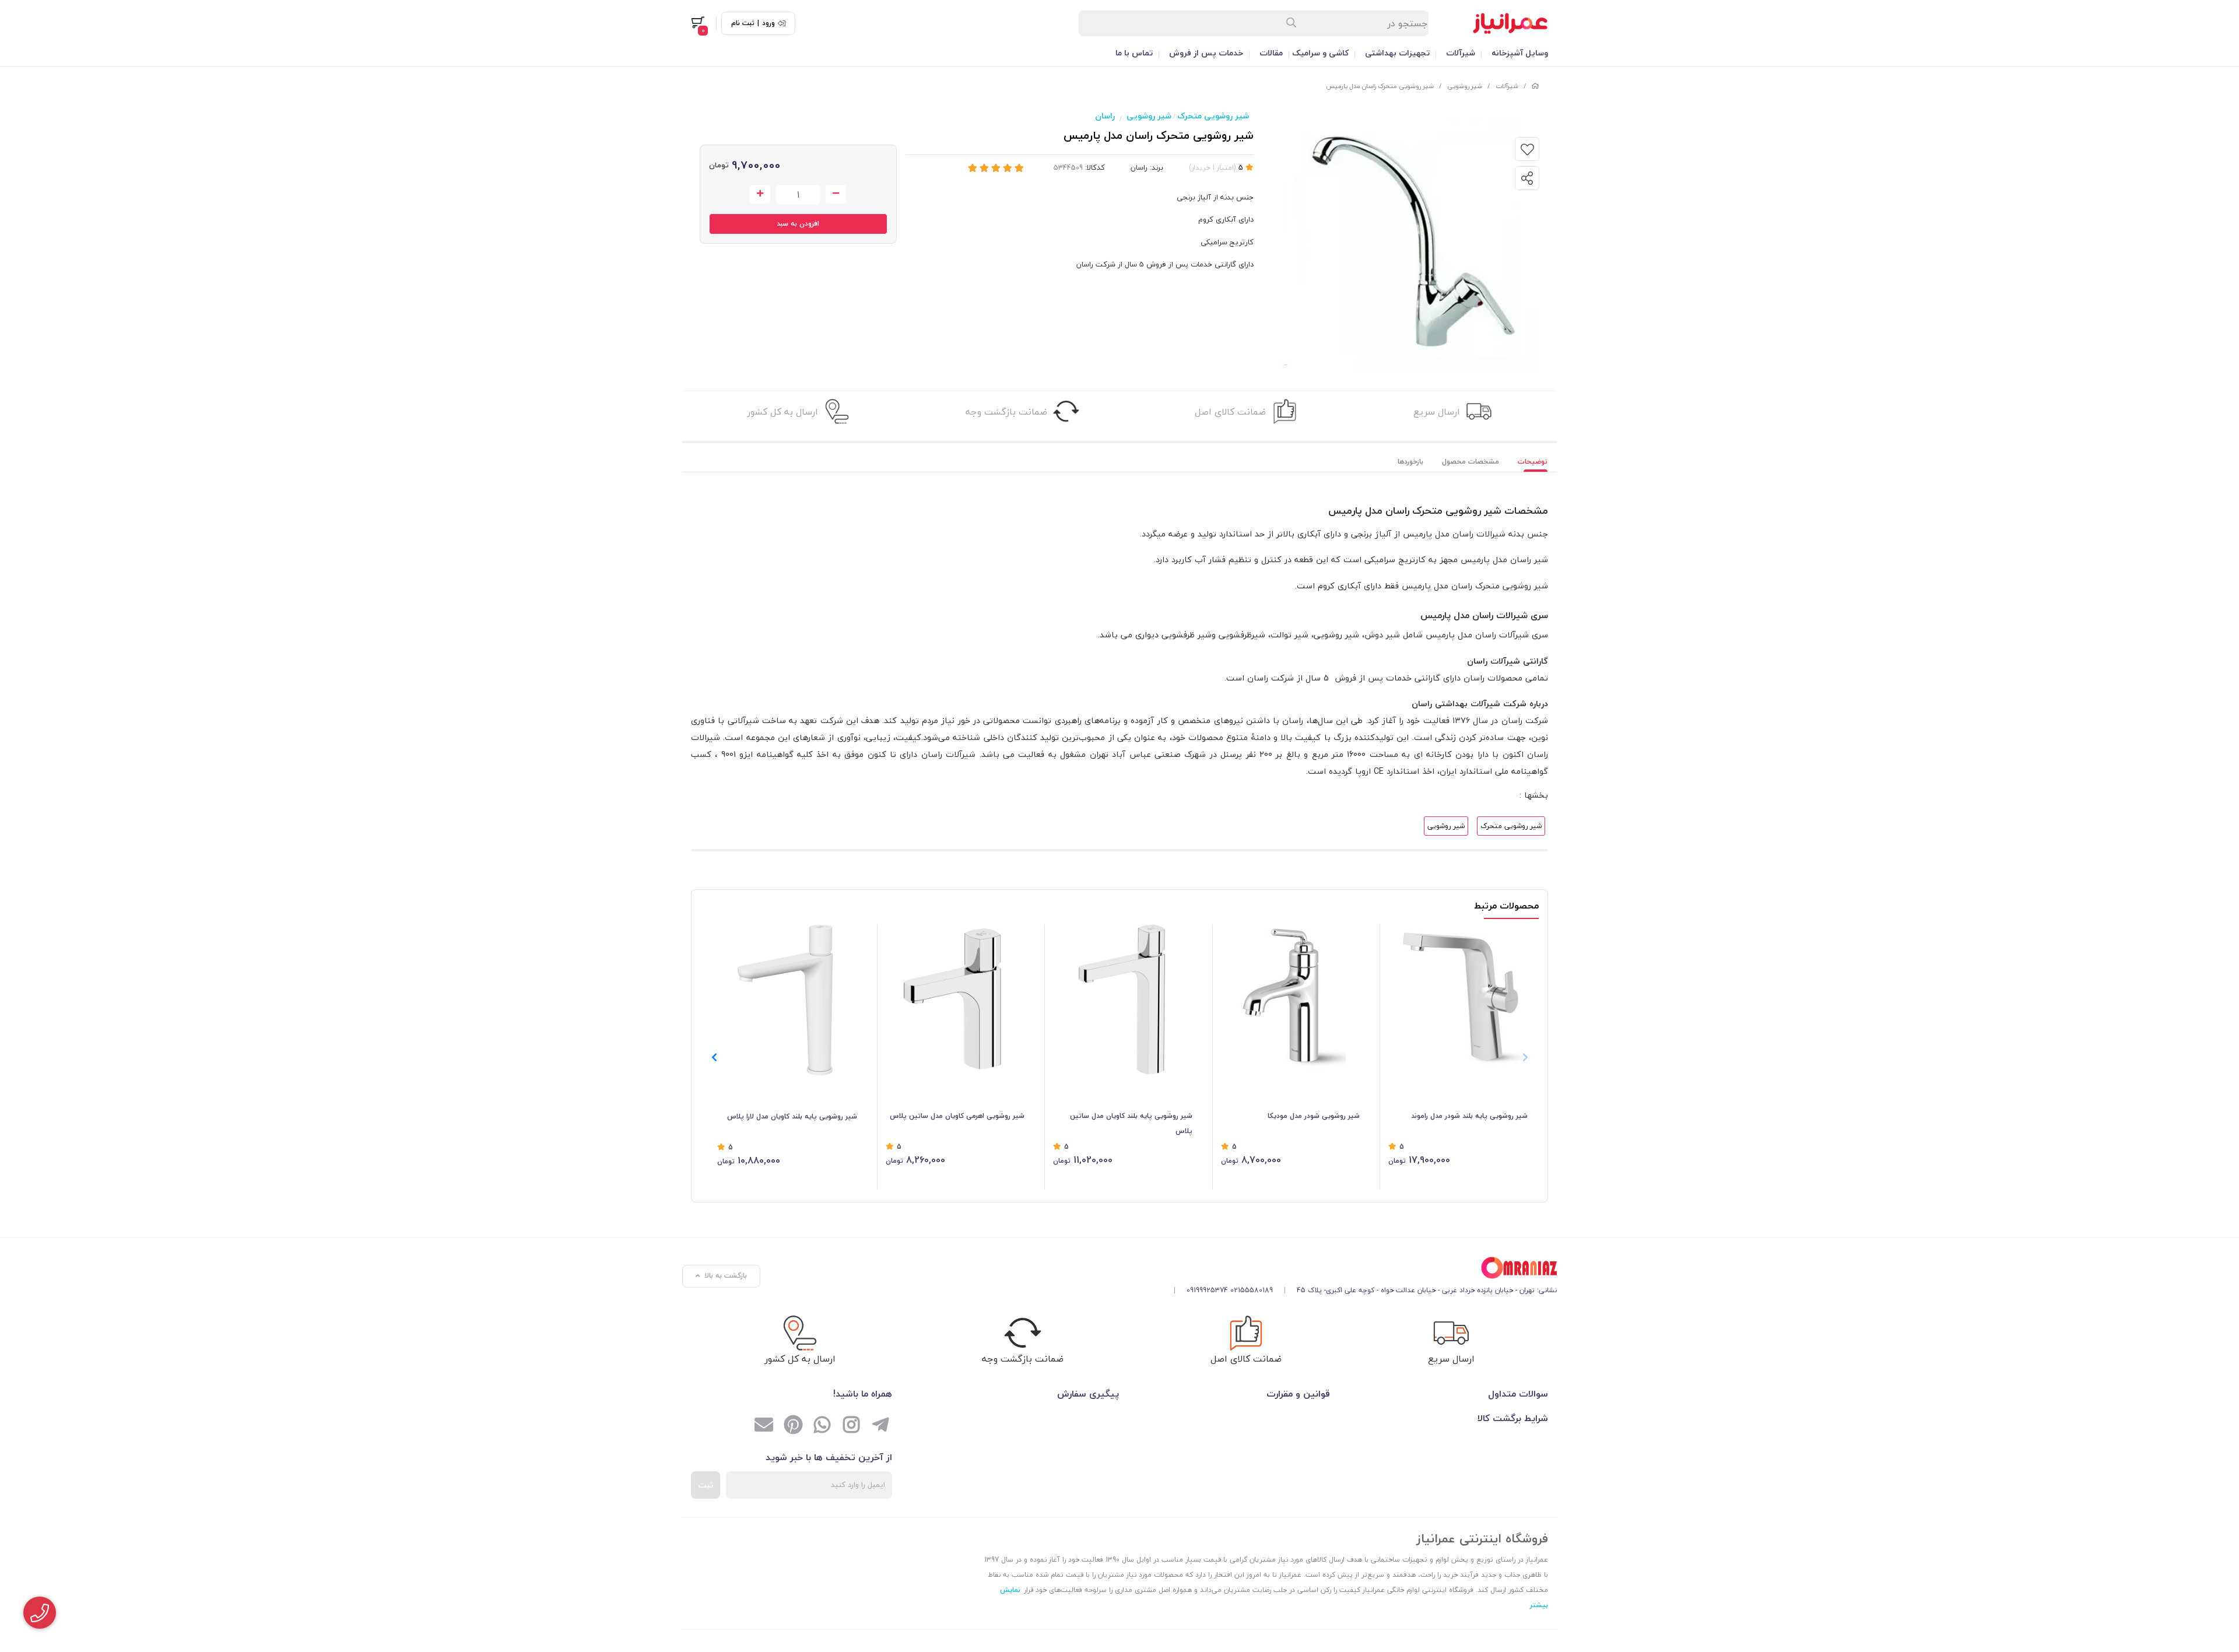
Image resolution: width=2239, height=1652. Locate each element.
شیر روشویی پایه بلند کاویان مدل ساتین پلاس (1131, 1123)
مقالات (1271, 53)
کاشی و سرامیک (1320, 53)
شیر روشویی (1465, 86)
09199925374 (1207, 1290)
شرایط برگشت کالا (1513, 1418)
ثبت (706, 1485)
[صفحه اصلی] (1535, 86)
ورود (768, 23)
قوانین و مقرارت (1298, 1394)
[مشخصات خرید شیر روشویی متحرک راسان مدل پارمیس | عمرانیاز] (1361, 1268)
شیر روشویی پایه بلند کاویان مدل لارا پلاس (792, 1116)
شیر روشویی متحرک (1213, 116)
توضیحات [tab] (1533, 462)
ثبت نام (743, 23)
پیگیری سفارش (1088, 1394)
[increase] (760, 194)
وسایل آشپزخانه (1520, 53)
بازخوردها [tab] (1410, 462)
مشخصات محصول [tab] (1471, 462)
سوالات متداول (1518, 1394)
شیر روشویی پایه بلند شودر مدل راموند (1469, 1116)
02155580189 (1252, 1290)
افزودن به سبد (798, 224)
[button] (714, 1057)
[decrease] (836, 194)
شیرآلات (1461, 53)
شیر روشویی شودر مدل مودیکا (1314, 1116)
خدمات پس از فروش (1206, 53)
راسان (1105, 116)
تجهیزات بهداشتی (1397, 53)
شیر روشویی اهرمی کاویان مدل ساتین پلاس (957, 1116)
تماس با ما (1134, 53)
